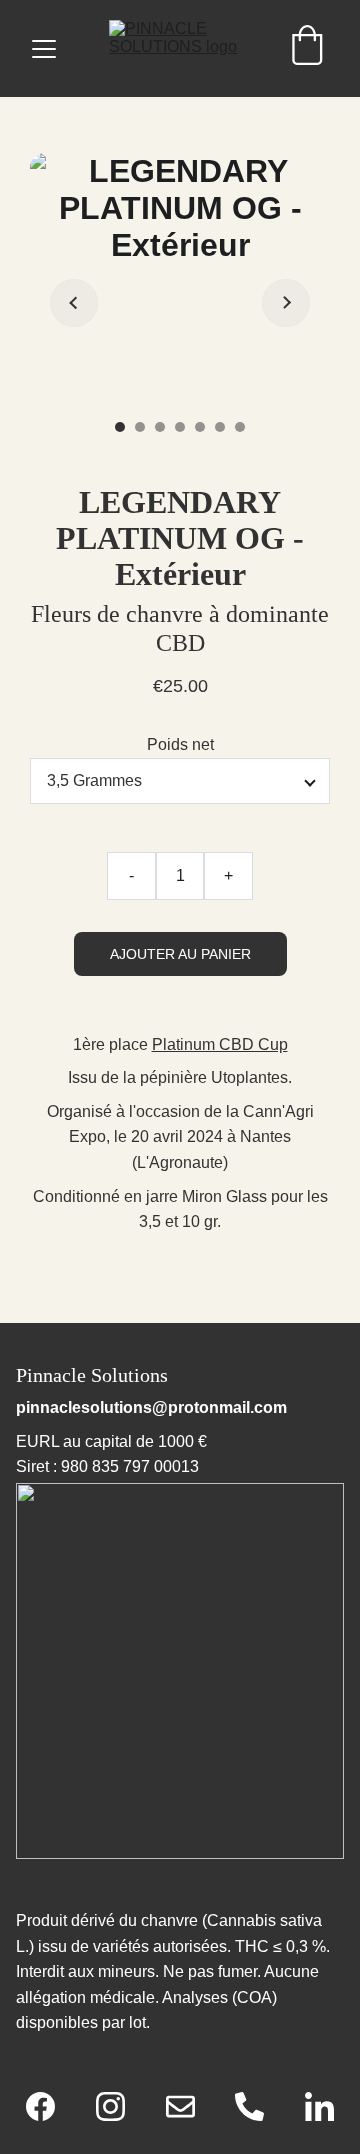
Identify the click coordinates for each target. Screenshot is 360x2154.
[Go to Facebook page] (50, 2106)
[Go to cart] (307, 48)
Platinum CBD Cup (220, 1044)
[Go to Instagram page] (120, 2106)
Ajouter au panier (180, 954)
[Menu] (44, 49)
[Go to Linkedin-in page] (319, 2106)
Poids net (180, 744)
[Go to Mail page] (190, 2106)
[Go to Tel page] (259, 2106)
